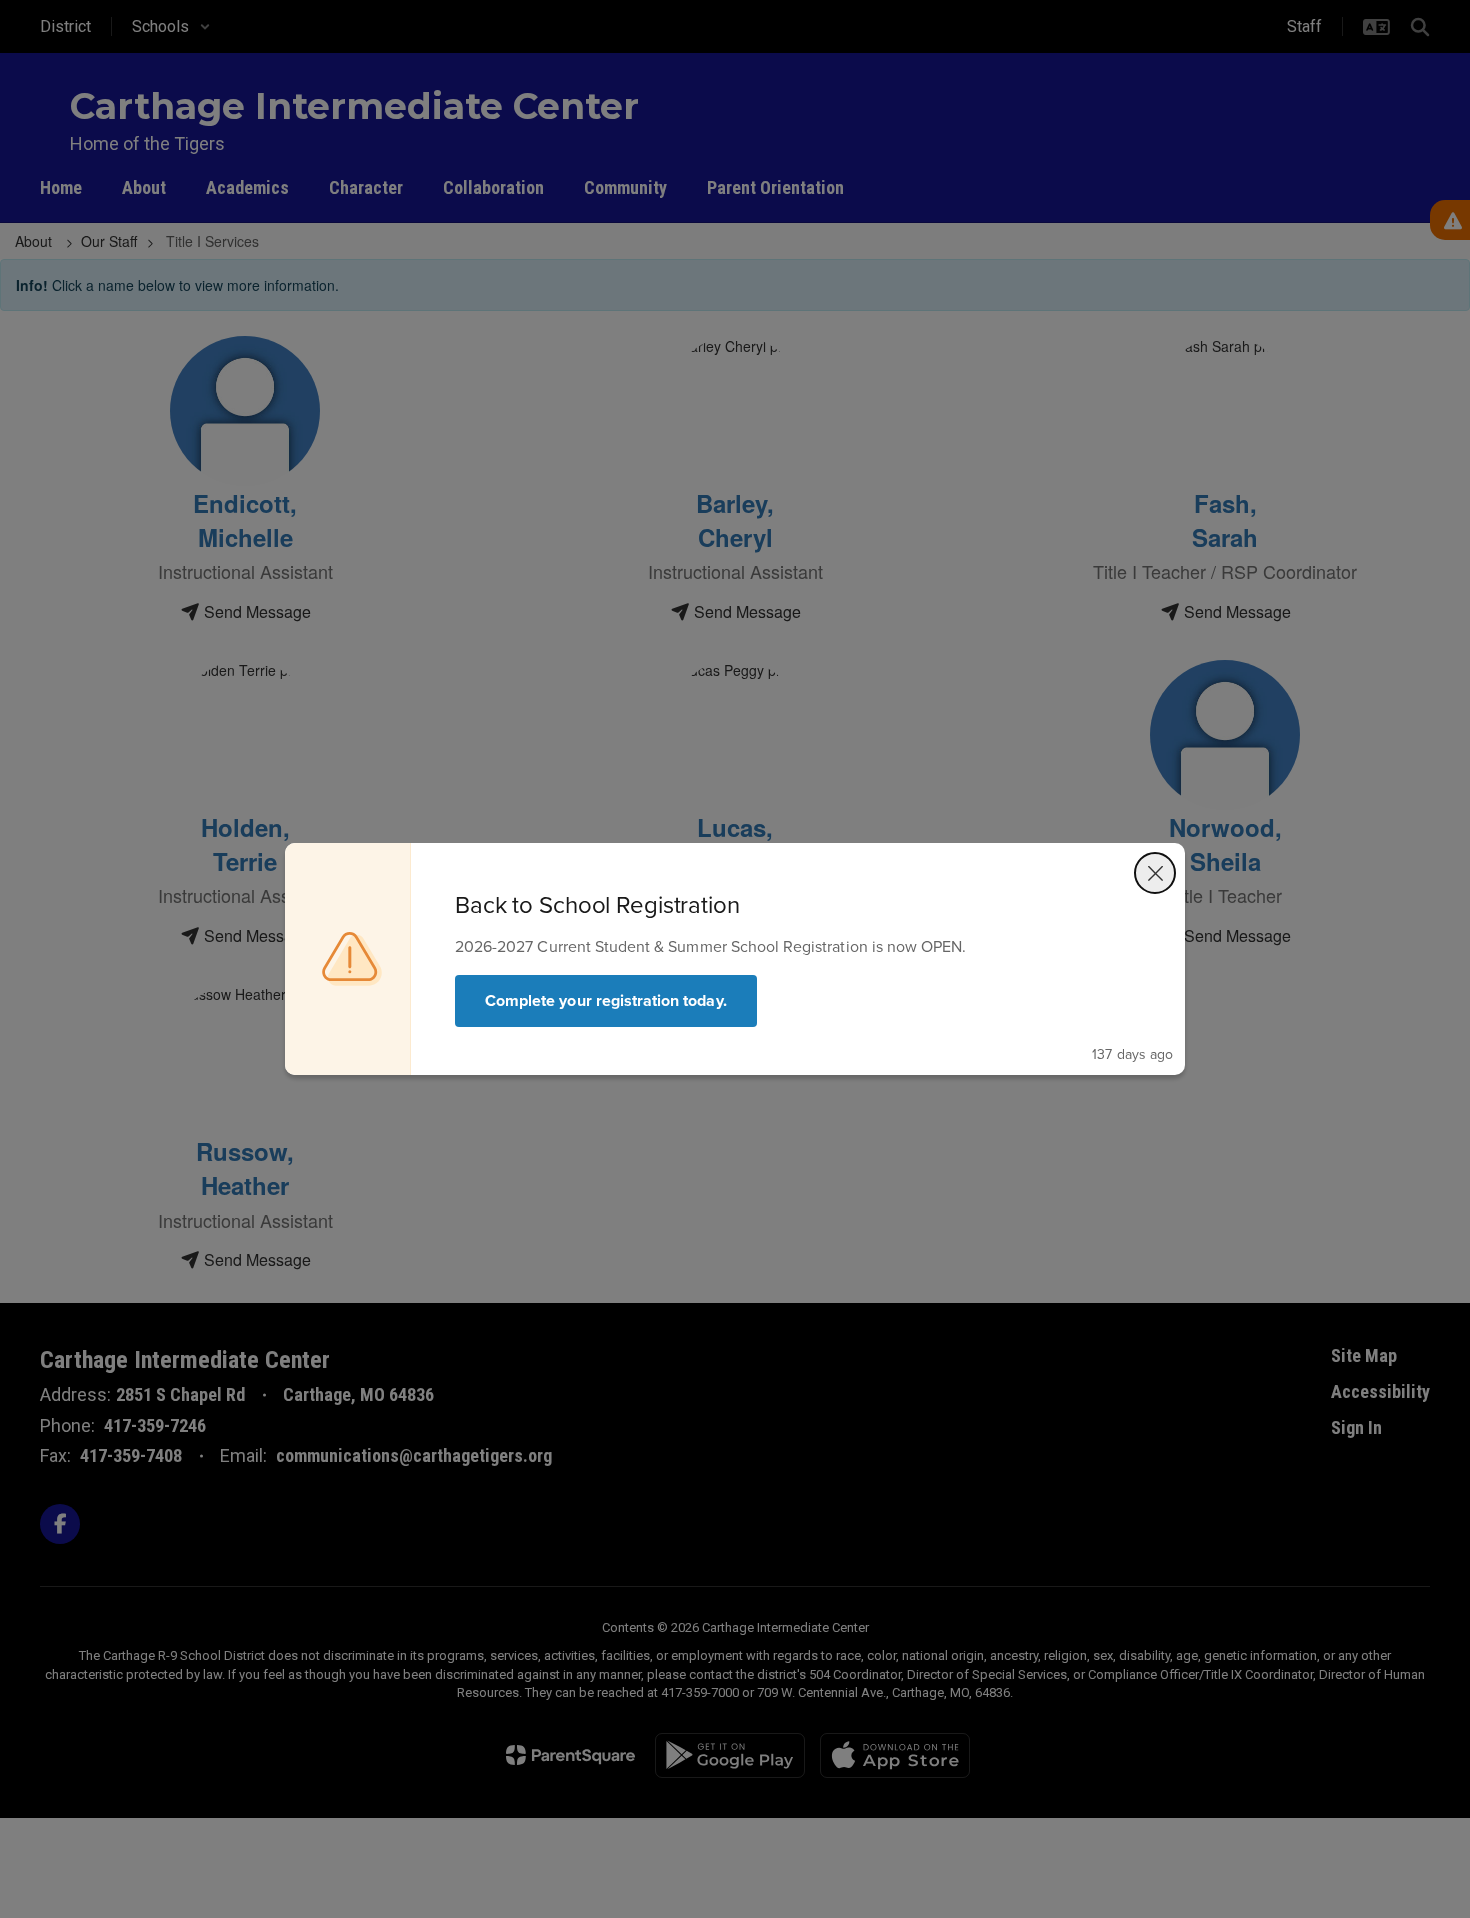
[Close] (1155, 873)
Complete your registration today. (606, 1000)
